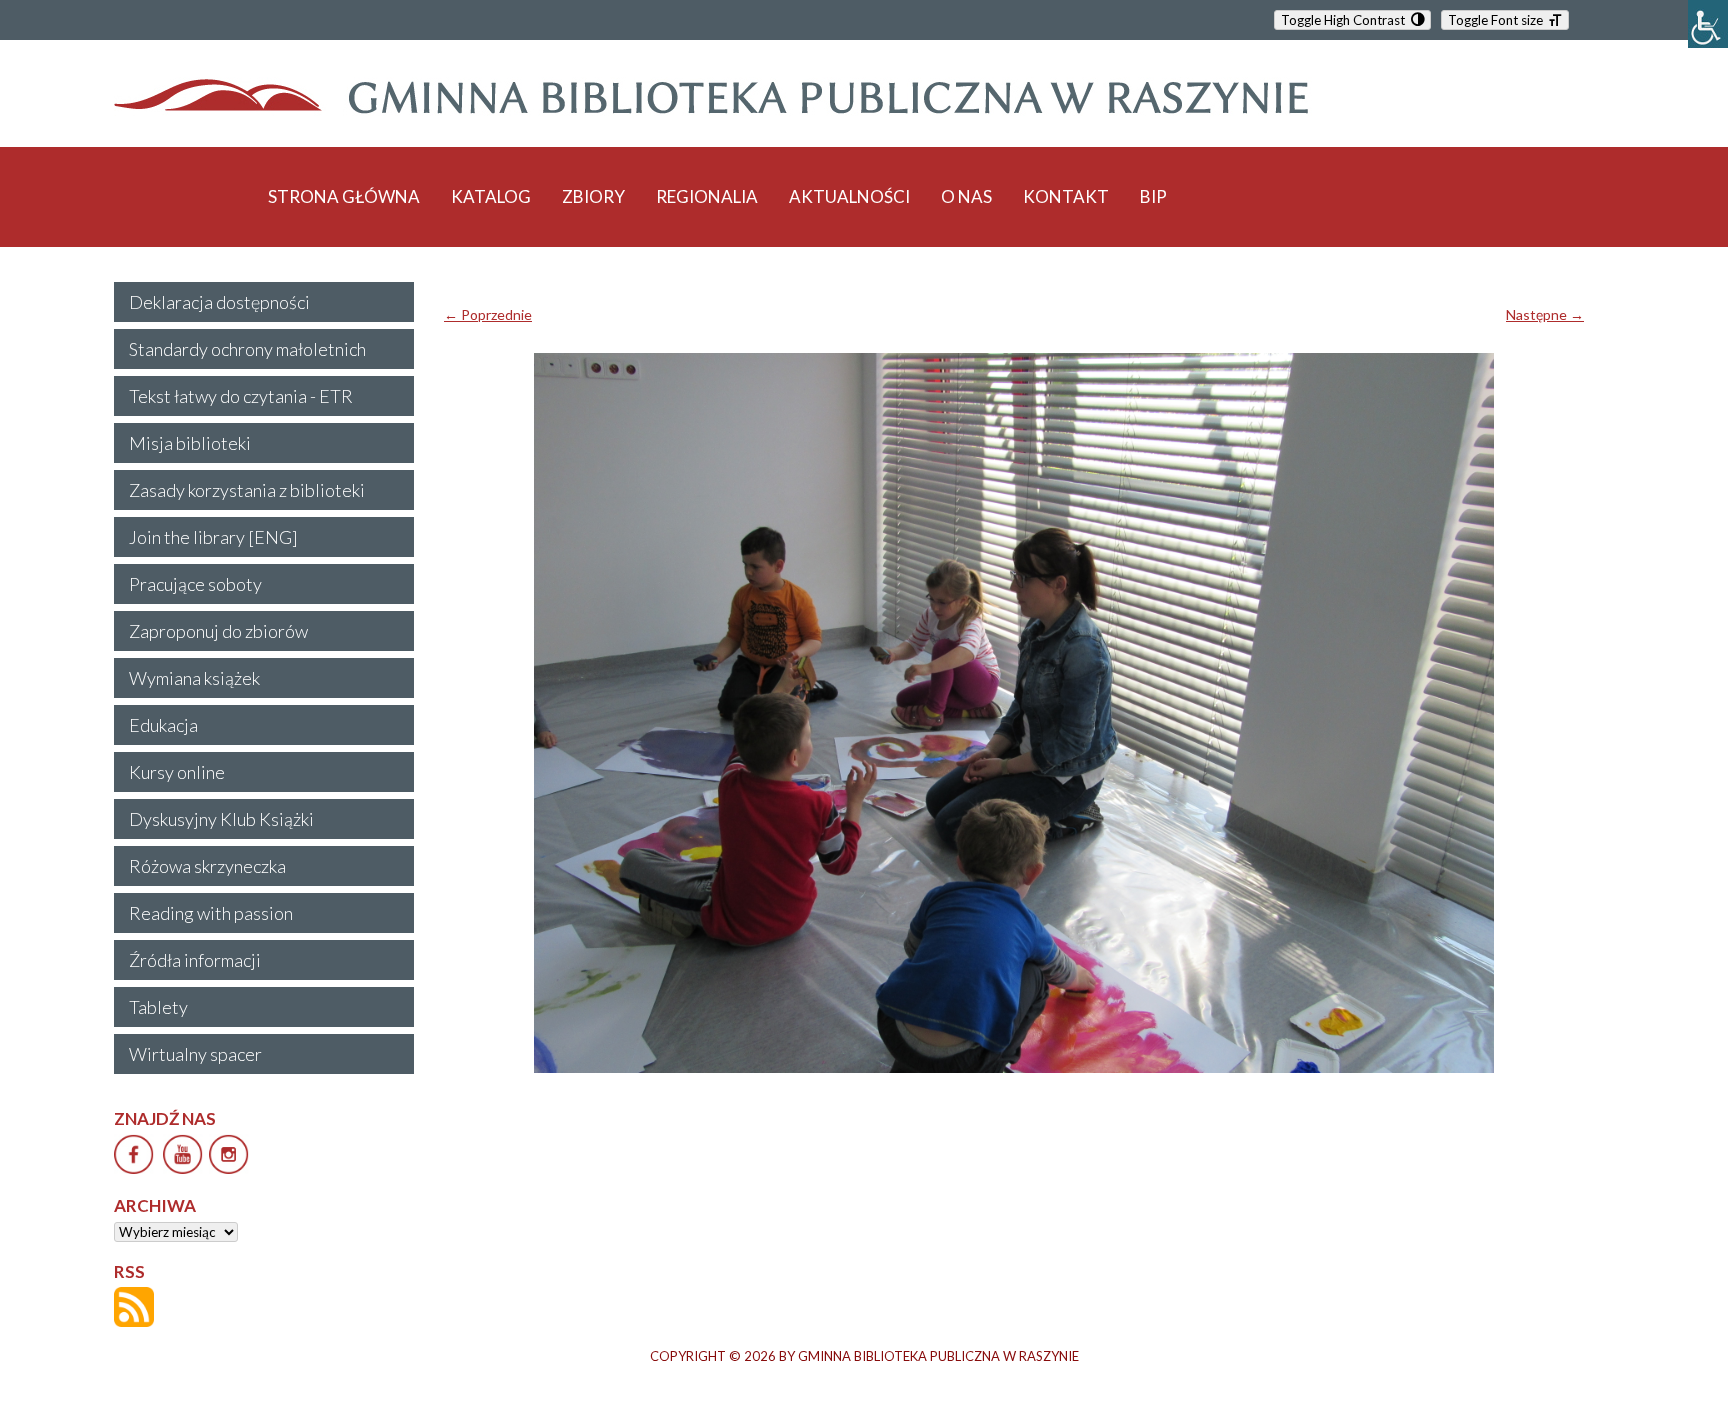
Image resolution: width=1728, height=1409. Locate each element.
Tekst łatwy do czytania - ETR (241, 396)
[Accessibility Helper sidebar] (1708, 24)
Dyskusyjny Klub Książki (221, 819)
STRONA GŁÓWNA (344, 196)
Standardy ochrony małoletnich (247, 349)
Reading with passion (211, 913)
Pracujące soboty (195, 584)
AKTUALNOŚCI (849, 196)
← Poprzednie (488, 314)
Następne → (1545, 314)
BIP (1153, 196)
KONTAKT (1066, 196)
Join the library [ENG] (213, 537)
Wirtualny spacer (195, 1054)
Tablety (158, 1007)
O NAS (966, 196)
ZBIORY (593, 196)
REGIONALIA (707, 196)
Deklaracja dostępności (219, 302)
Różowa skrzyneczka (207, 866)
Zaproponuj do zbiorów (218, 631)
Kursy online (177, 772)
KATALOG (491, 196)
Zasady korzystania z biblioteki (247, 490)
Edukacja (163, 725)
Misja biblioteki (190, 443)
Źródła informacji (195, 960)
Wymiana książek (194, 678)
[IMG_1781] (1014, 713)
